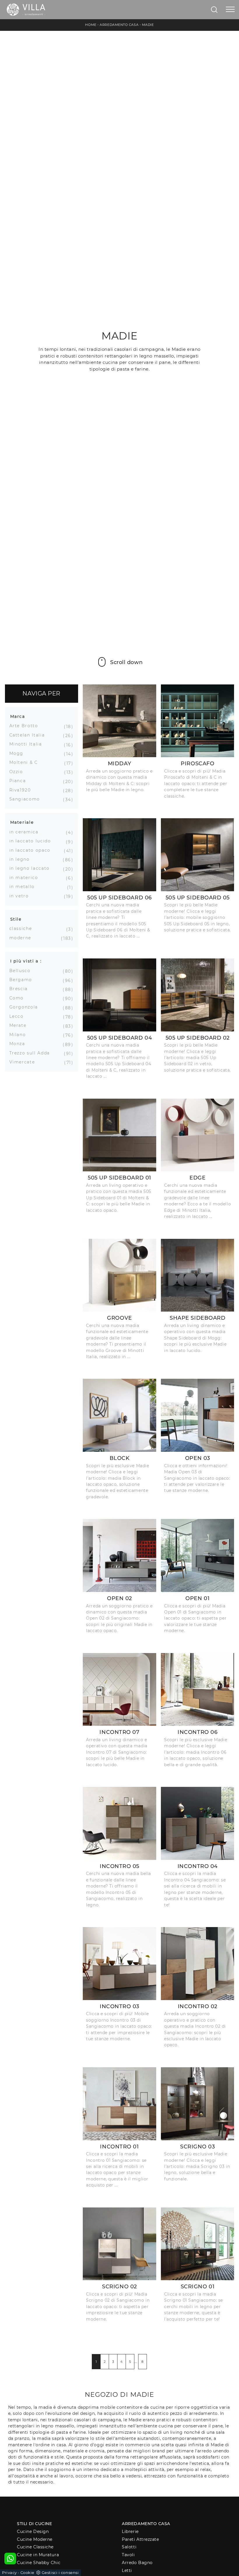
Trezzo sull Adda (32, 1053)
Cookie (27, 2573)
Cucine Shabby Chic (39, 2563)
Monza (19, 1044)
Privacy (9, 2573)
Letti (127, 2570)
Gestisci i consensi (60, 2573)
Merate (20, 1025)
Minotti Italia (28, 744)
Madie (148, 25)
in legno (22, 859)
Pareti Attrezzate (140, 2539)
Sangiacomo (27, 799)
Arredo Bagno (137, 2563)
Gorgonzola (26, 1007)
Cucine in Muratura (38, 2555)
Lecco (19, 1016)
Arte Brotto (26, 726)
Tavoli (128, 2555)
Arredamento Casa (119, 25)
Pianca (20, 781)
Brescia (21, 989)
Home (91, 25)
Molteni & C (26, 762)
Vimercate (24, 1062)
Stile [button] (16, 919)
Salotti (129, 2547)
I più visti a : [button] (26, 961)
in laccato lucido (32, 841)
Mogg (19, 753)
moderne (23, 938)
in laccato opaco (32, 850)
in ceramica (26, 832)
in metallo (24, 887)
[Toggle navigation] (230, 10)
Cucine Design (33, 2531)
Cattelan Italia (29, 735)
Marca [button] (18, 716)
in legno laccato (32, 868)
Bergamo (23, 980)
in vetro (21, 896)
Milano (20, 1035)
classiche (23, 928)
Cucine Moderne (35, 2539)
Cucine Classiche (35, 2547)
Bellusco (22, 971)
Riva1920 (22, 790)
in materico (26, 878)
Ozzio (18, 772)
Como (19, 998)
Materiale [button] (22, 822)
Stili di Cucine (34, 2524)
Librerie (130, 2531)
